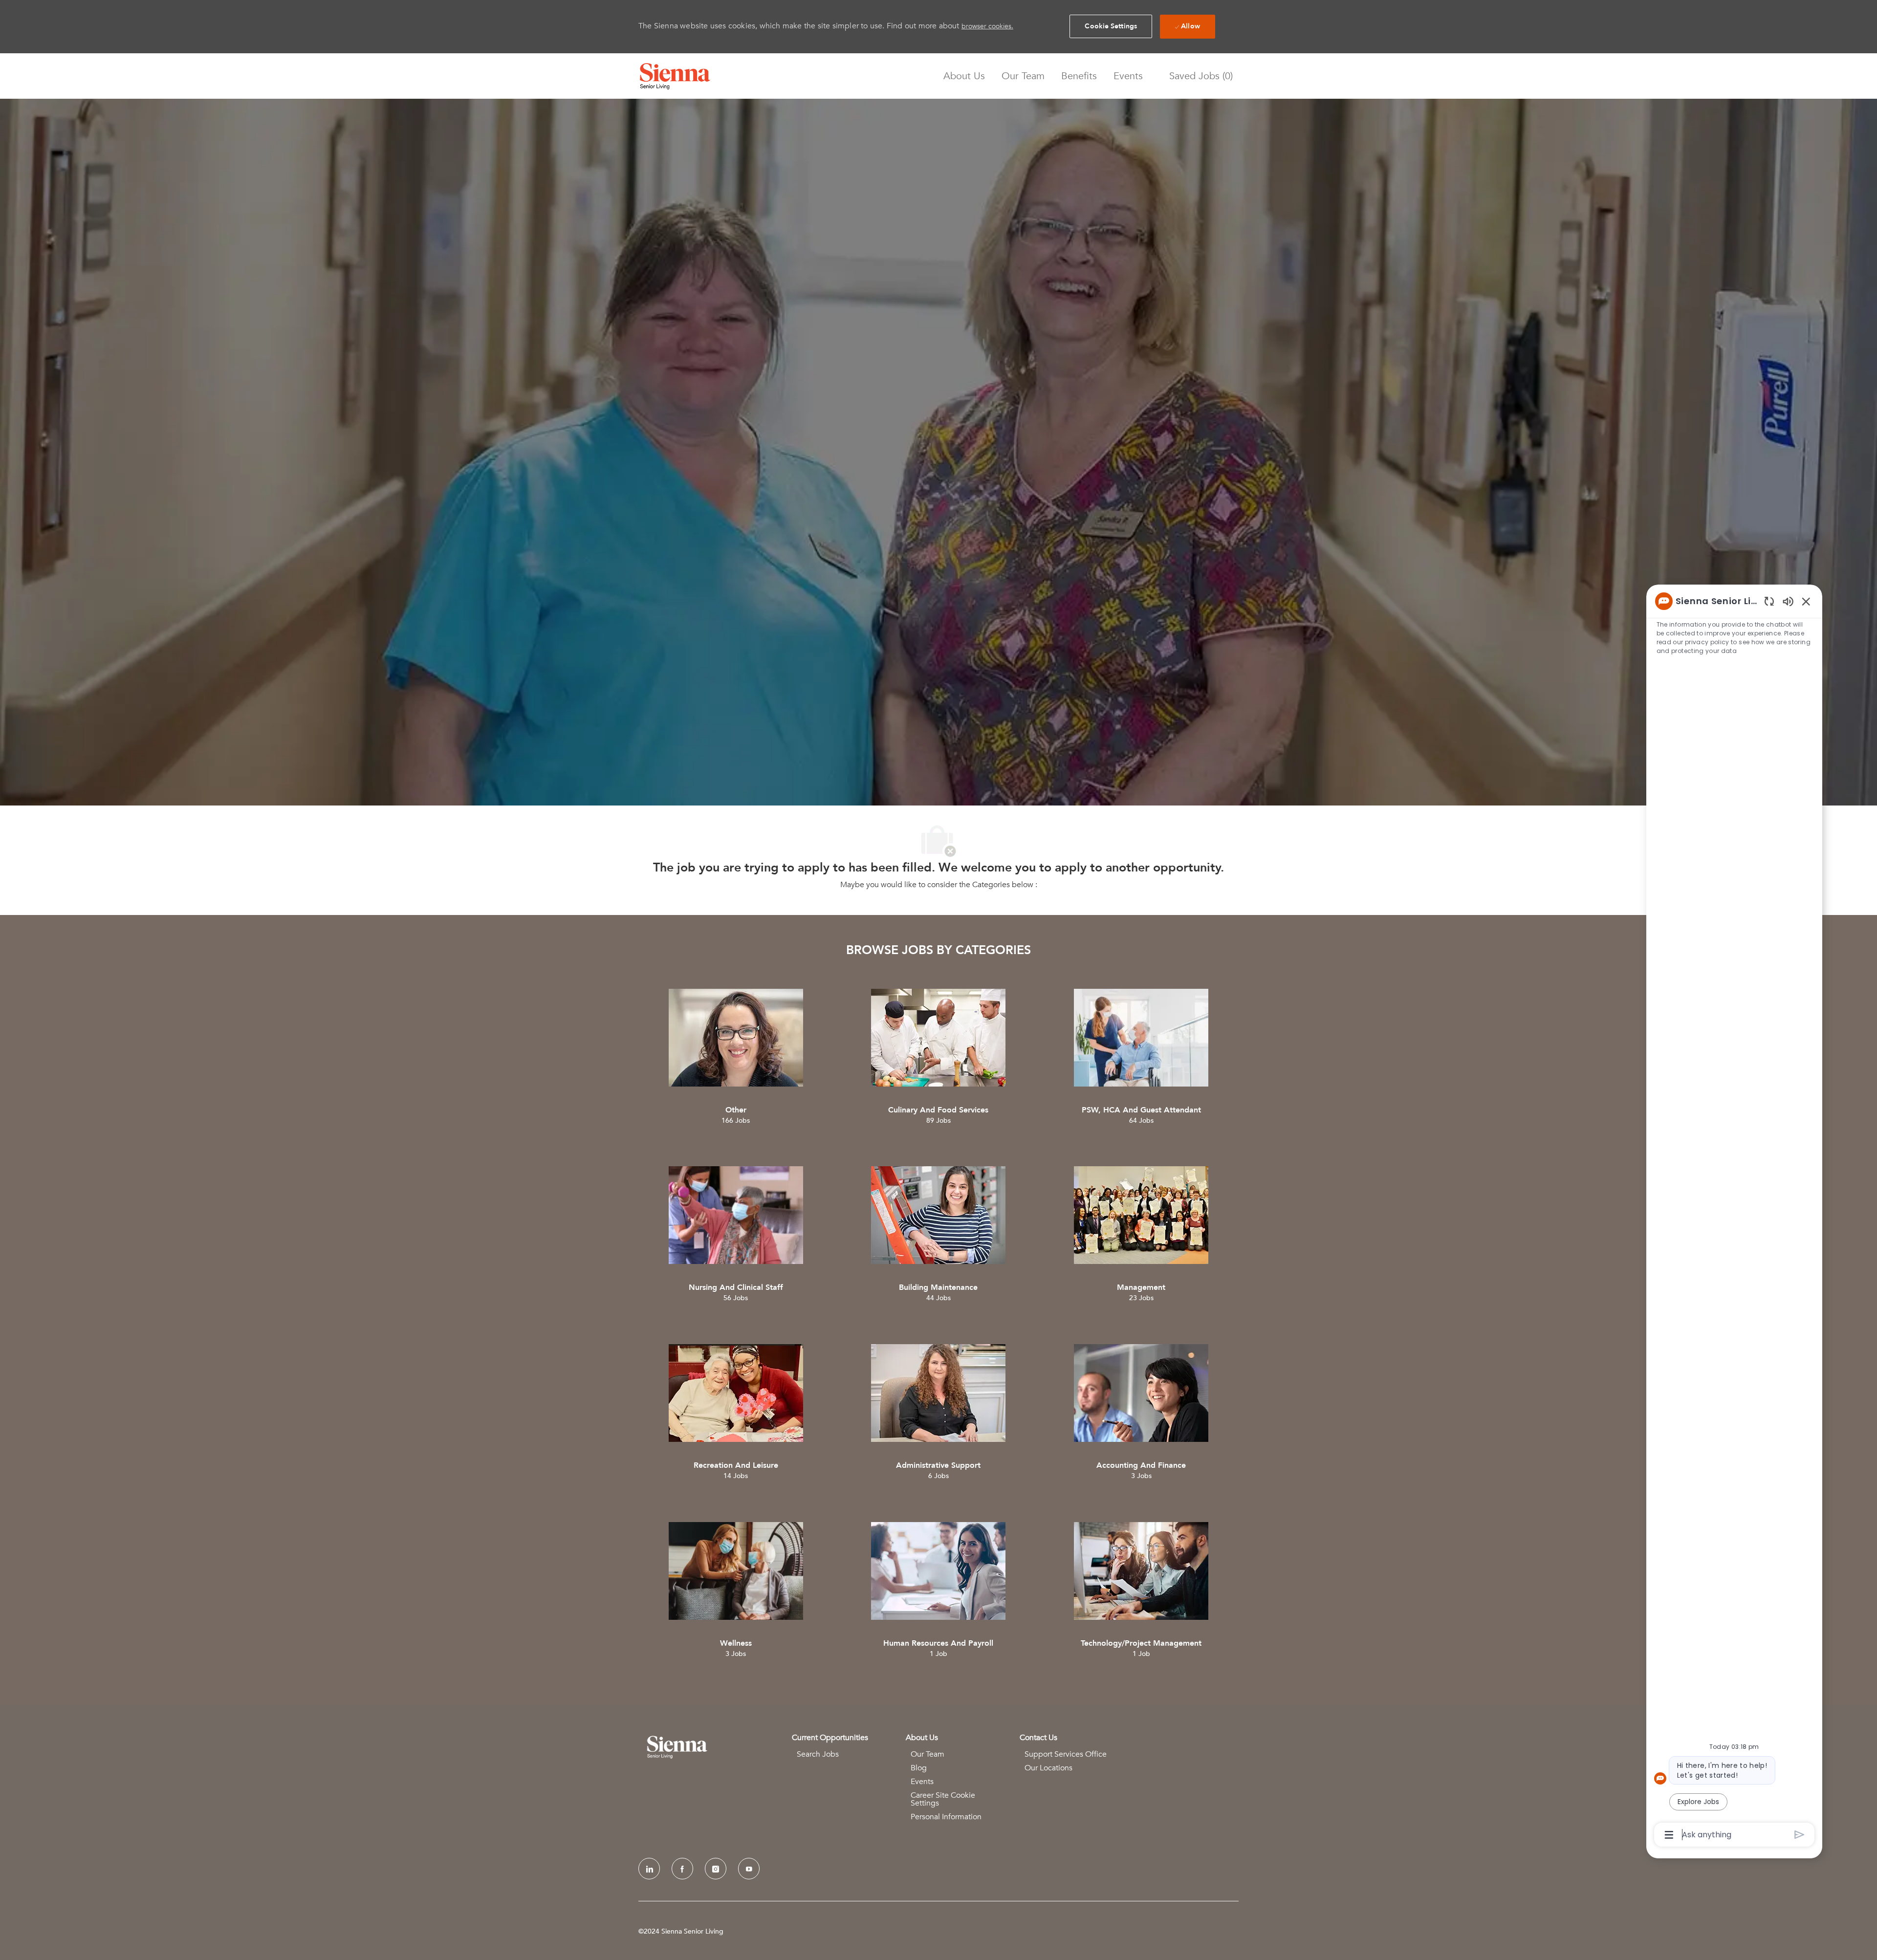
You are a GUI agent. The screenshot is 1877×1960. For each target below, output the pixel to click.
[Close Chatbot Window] (1806, 601)
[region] (1734, 1217)
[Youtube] (749, 1869)
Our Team (1023, 76)
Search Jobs (818, 1754)
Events (1128, 76)
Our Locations (1048, 1768)
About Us (964, 76)
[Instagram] (716, 1869)
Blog (919, 1768)
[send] (1800, 1835)
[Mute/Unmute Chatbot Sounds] (1788, 601)
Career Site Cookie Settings (943, 1799)
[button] (1111, 26)
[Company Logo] (675, 76)
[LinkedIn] (649, 1869)
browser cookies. (987, 26)
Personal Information (946, 1817)
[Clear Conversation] (1769, 601)
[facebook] (682, 1869)
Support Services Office (1066, 1754)
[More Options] (1669, 1835)
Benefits (1079, 76)
